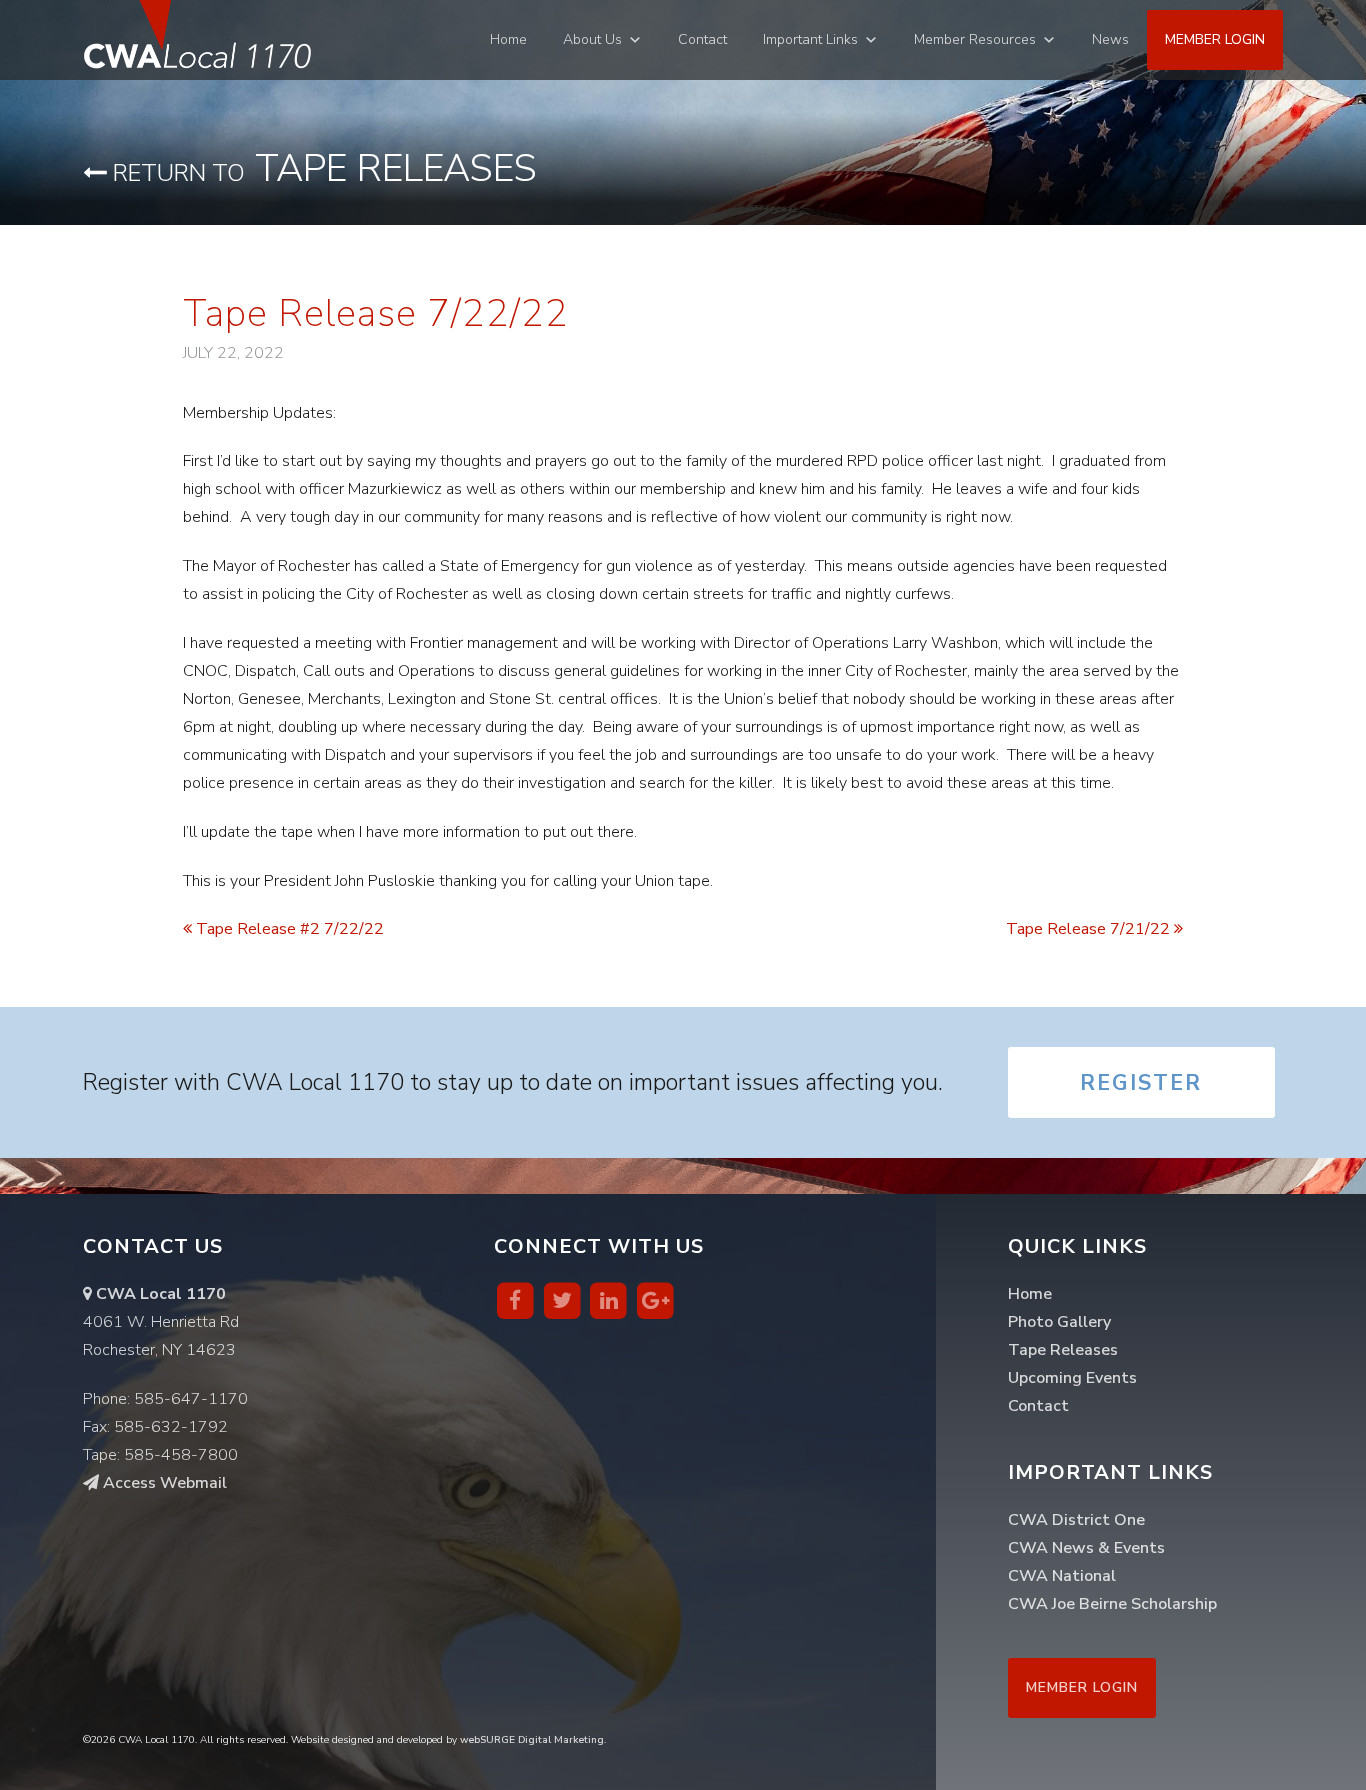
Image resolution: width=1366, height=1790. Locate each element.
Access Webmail (163, 1483)
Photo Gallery (1059, 1322)
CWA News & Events (1086, 1548)
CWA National (1062, 1576)
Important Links (810, 39)
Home (508, 39)
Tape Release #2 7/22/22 (288, 929)
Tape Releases (322, 168)
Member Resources (975, 39)
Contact (702, 39)
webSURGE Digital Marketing (532, 1740)
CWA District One (1076, 1520)
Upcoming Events (1072, 1378)
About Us (592, 39)
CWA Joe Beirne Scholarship (1112, 1604)
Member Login (1215, 39)
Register (1141, 1083)
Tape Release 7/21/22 (1090, 929)
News (1110, 39)
